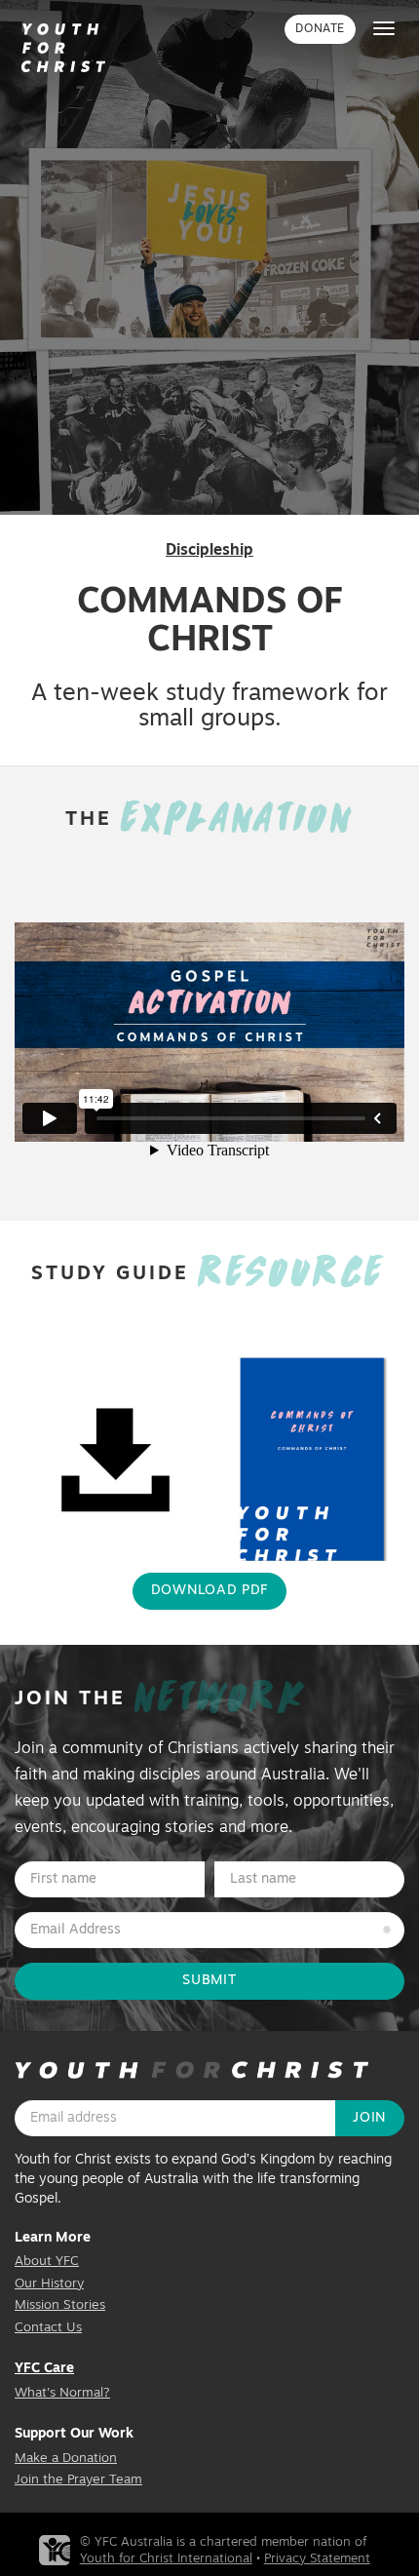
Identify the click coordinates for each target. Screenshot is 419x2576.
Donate (320, 29)
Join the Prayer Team (78, 2480)
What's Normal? (62, 2393)
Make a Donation (66, 2459)
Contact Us (48, 2328)
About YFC (47, 2262)
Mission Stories (60, 2305)
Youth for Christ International (166, 2559)
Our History (49, 2284)
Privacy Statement (317, 2559)
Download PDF (209, 1591)
